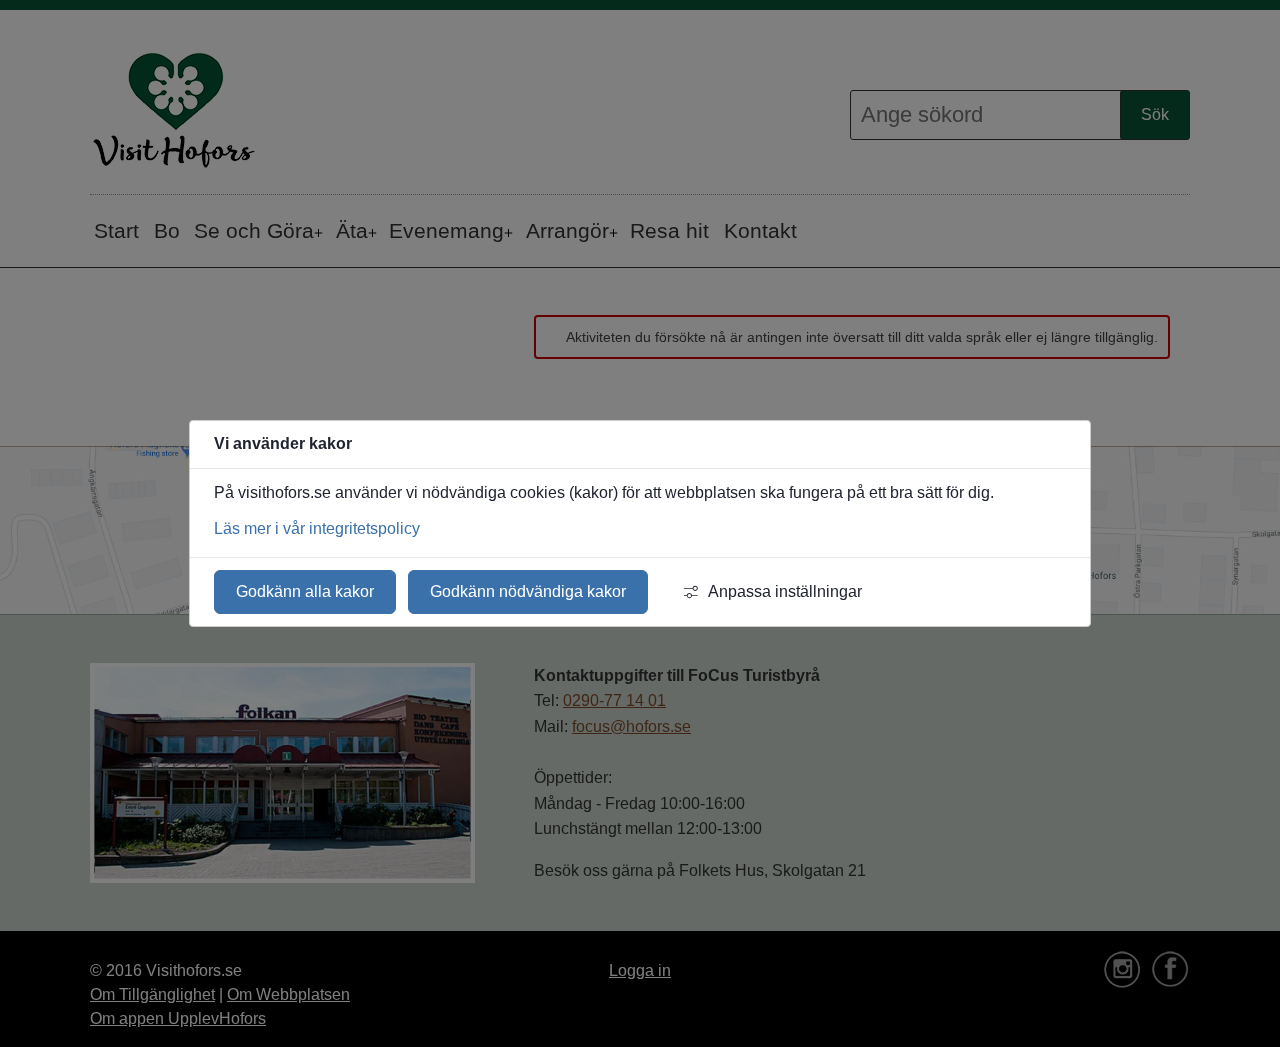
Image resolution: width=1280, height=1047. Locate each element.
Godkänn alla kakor (305, 591)
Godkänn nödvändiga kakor (528, 591)
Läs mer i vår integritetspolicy (317, 528)
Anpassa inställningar (785, 591)
